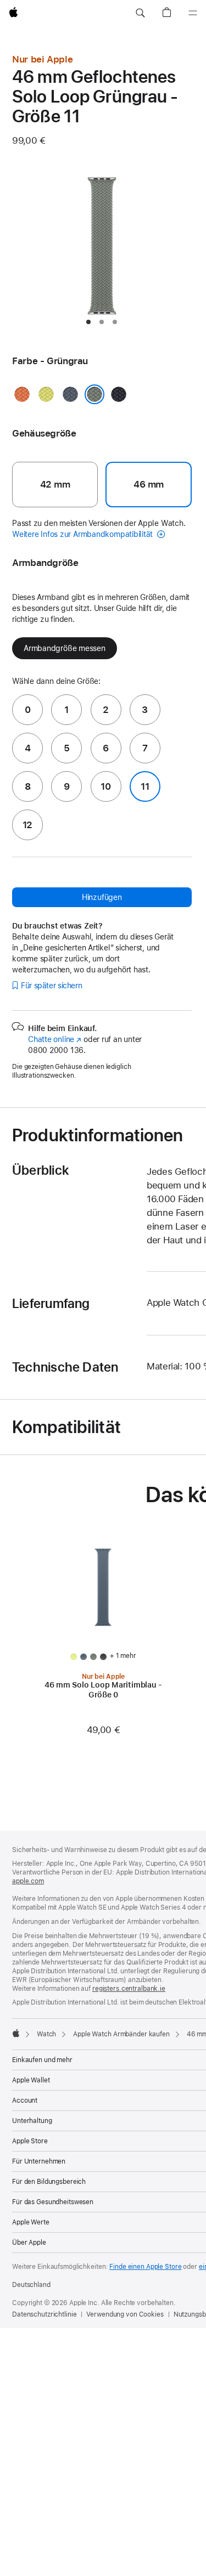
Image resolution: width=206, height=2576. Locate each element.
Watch (46, 2034)
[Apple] (16, 2033)
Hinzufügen (102, 897)
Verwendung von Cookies (125, 2314)
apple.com (28, 1881)
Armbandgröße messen (65, 648)
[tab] (88, 322)
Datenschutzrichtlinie (44, 2314)
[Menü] (193, 13)
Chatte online (55, 1039)
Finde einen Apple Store (145, 2267)
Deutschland (31, 2285)
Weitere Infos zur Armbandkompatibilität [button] (83, 534)
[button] (140, 13)
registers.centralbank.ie (129, 1989)
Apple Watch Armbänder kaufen (121, 2034)
